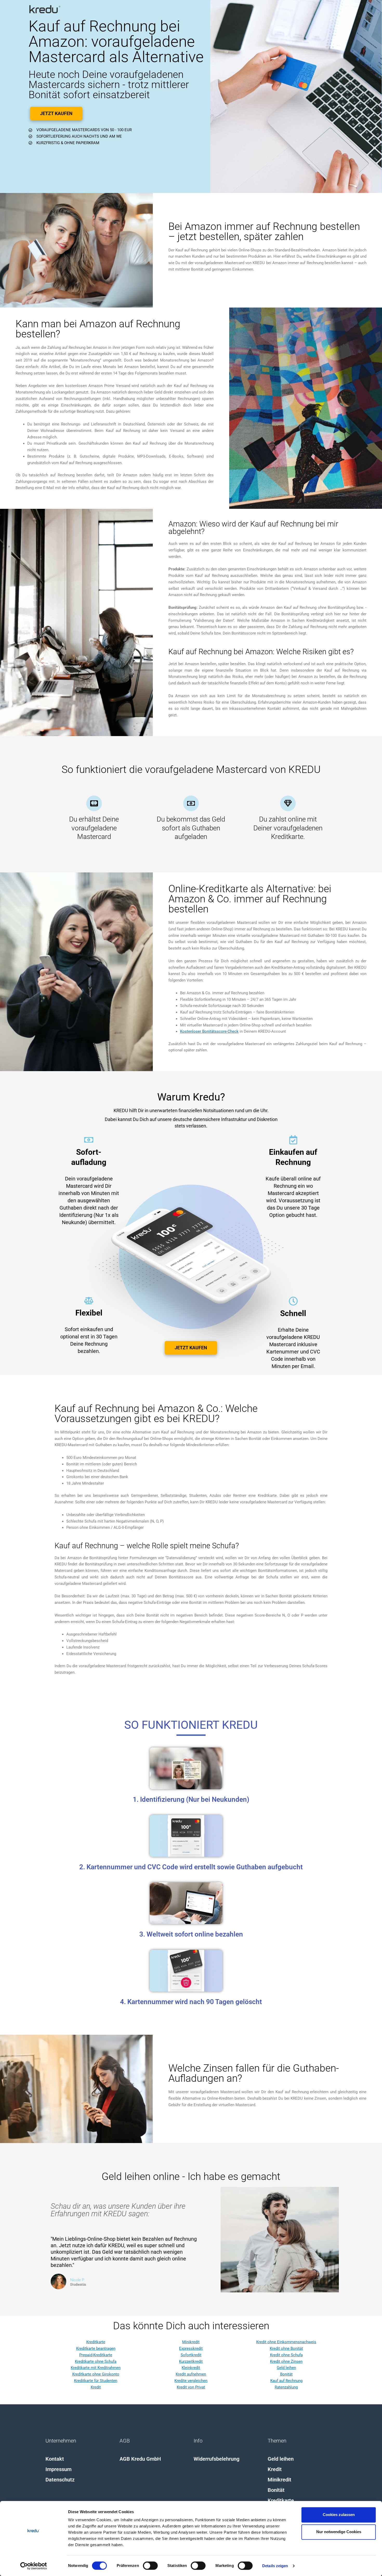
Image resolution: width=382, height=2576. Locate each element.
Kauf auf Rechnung (286, 2381)
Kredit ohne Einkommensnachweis (286, 2342)
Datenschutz (60, 2480)
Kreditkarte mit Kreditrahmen (96, 2368)
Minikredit (191, 2342)
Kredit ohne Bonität (286, 2348)
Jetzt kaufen (56, 113)
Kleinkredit (191, 2368)
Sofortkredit (191, 2355)
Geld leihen (286, 2368)
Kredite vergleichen (191, 2381)
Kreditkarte (96, 2342)
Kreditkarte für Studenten (96, 2381)
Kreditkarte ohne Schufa (96, 2361)
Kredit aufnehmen (191, 2374)
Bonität (286, 2374)
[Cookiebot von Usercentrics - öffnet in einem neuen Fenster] (34, 2566)
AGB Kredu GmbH (140, 2459)
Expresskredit (191, 2348)
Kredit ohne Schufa (286, 2355)
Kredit (96, 2387)
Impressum (58, 2469)
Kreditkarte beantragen (96, 2348)
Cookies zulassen (339, 2515)
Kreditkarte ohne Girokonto (96, 2374)
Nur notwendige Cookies (339, 2532)
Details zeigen (275, 2566)
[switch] (150, 2566)
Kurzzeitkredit (191, 2361)
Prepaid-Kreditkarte (96, 2355)
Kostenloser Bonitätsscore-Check (209, 1031)
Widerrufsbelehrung (216, 2459)
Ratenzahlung (286, 2387)
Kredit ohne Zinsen (286, 2361)
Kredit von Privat (191, 2387)
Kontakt (55, 2459)
